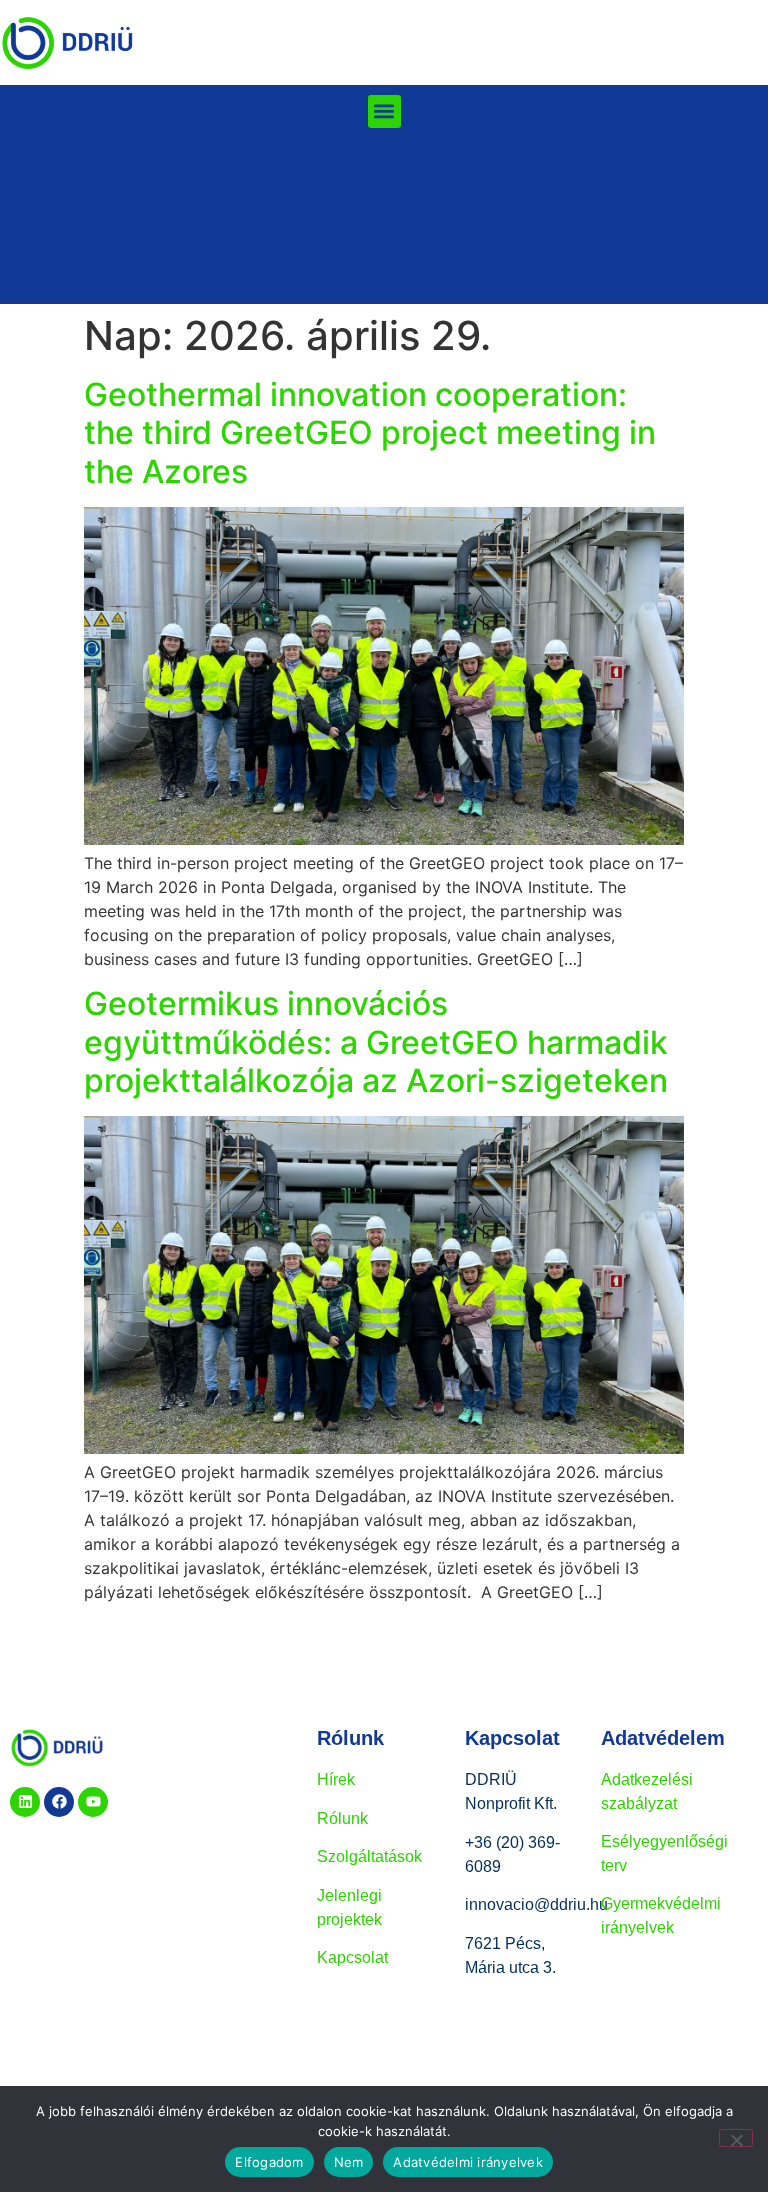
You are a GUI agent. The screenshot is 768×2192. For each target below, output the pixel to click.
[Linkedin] (25, 1802)
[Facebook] (59, 1802)
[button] (384, 111)
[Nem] (736, 2138)
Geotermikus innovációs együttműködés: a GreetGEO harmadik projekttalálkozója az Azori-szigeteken (376, 1042)
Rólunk (342, 1818)
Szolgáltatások (369, 1856)
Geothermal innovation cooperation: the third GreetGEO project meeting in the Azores (370, 433)
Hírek (336, 1779)
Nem (349, 2162)
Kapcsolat (352, 1957)
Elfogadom (269, 2162)
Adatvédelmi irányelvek (468, 2162)
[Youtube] (93, 1802)
